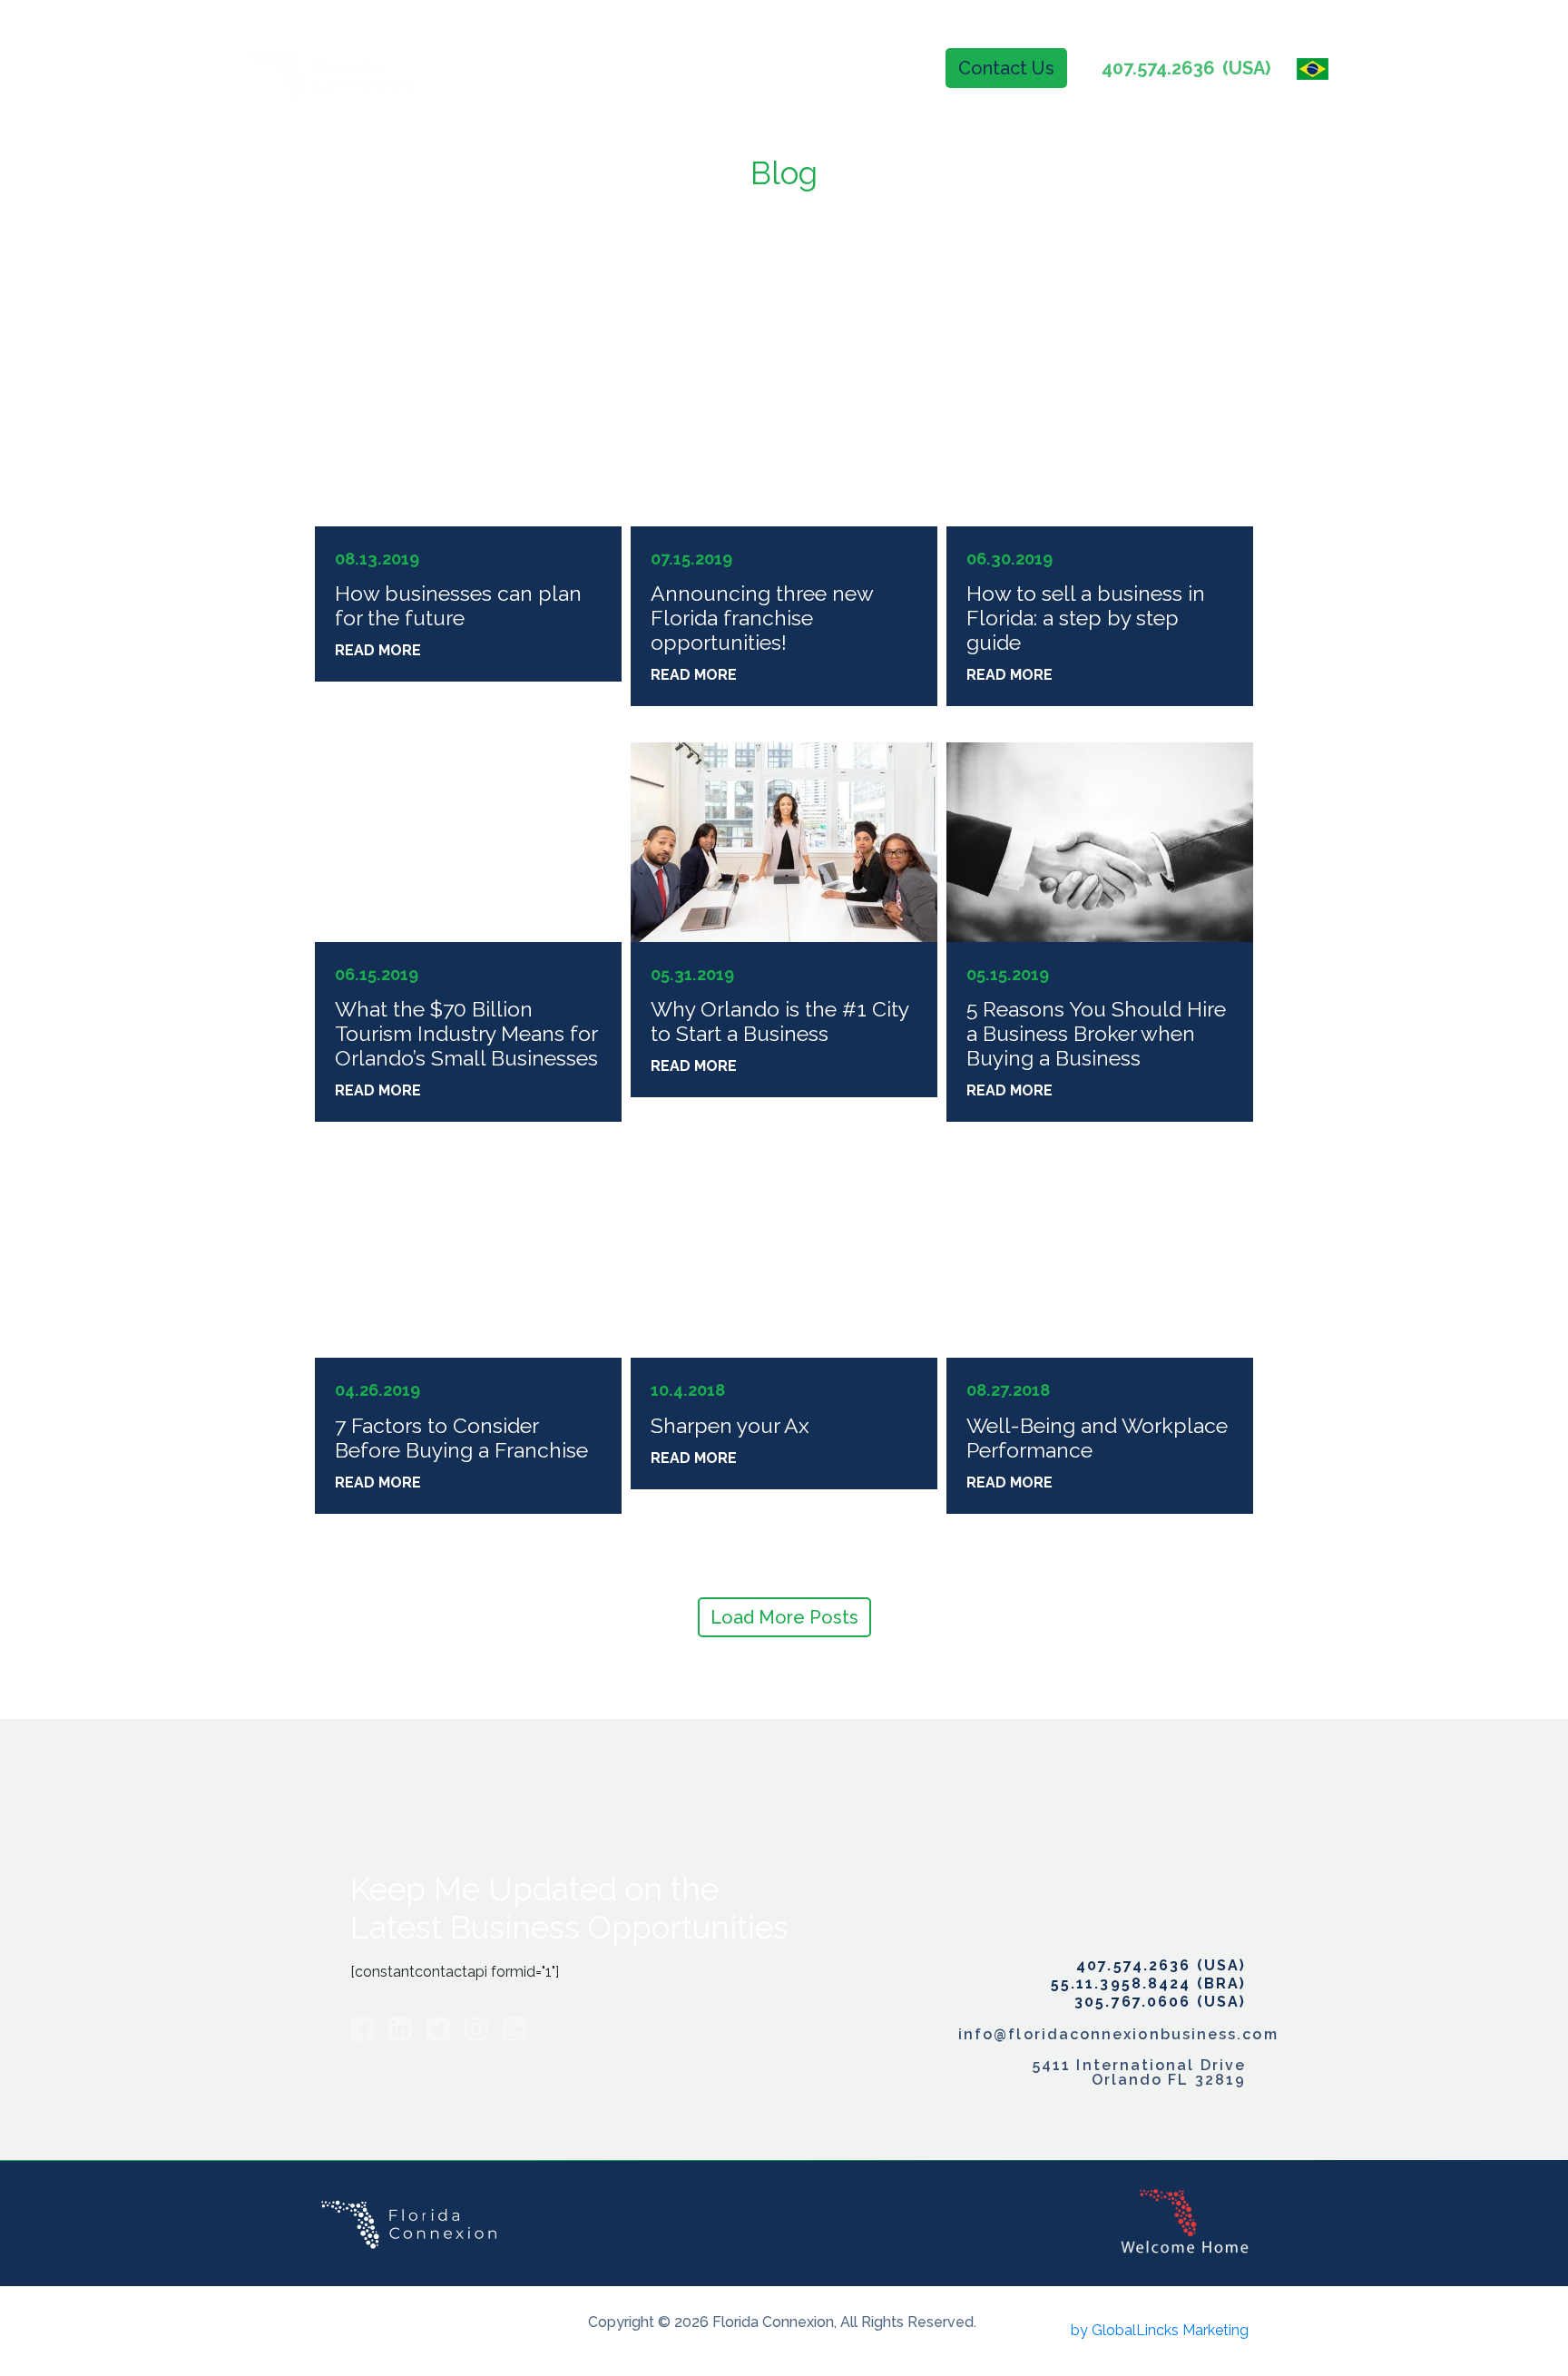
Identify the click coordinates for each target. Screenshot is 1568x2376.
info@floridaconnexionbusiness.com (1102, 2035)
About (687, 68)
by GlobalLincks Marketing (1160, 2330)
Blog (892, 68)
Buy (762, 68)
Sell (825, 68)
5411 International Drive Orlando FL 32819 (1139, 2073)
